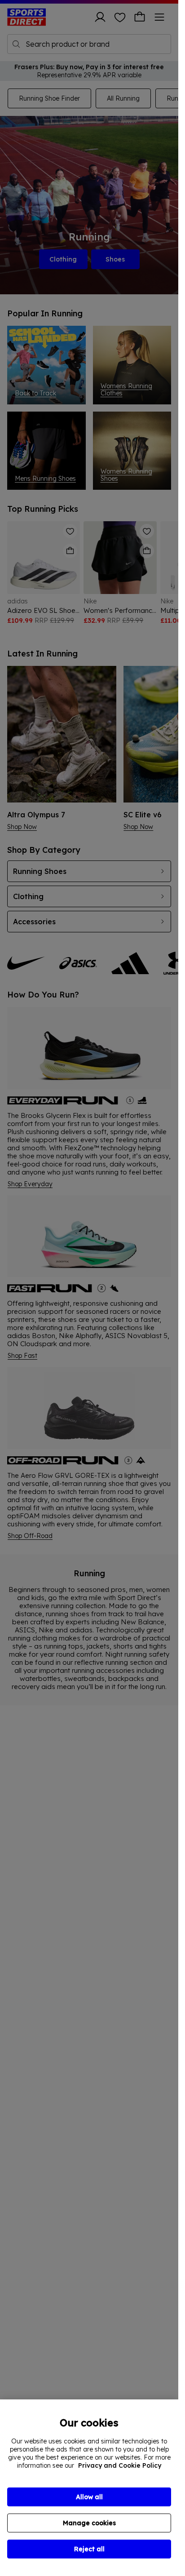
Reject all (89, 2549)
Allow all (89, 2497)
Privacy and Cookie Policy (120, 2465)
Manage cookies (89, 2523)
